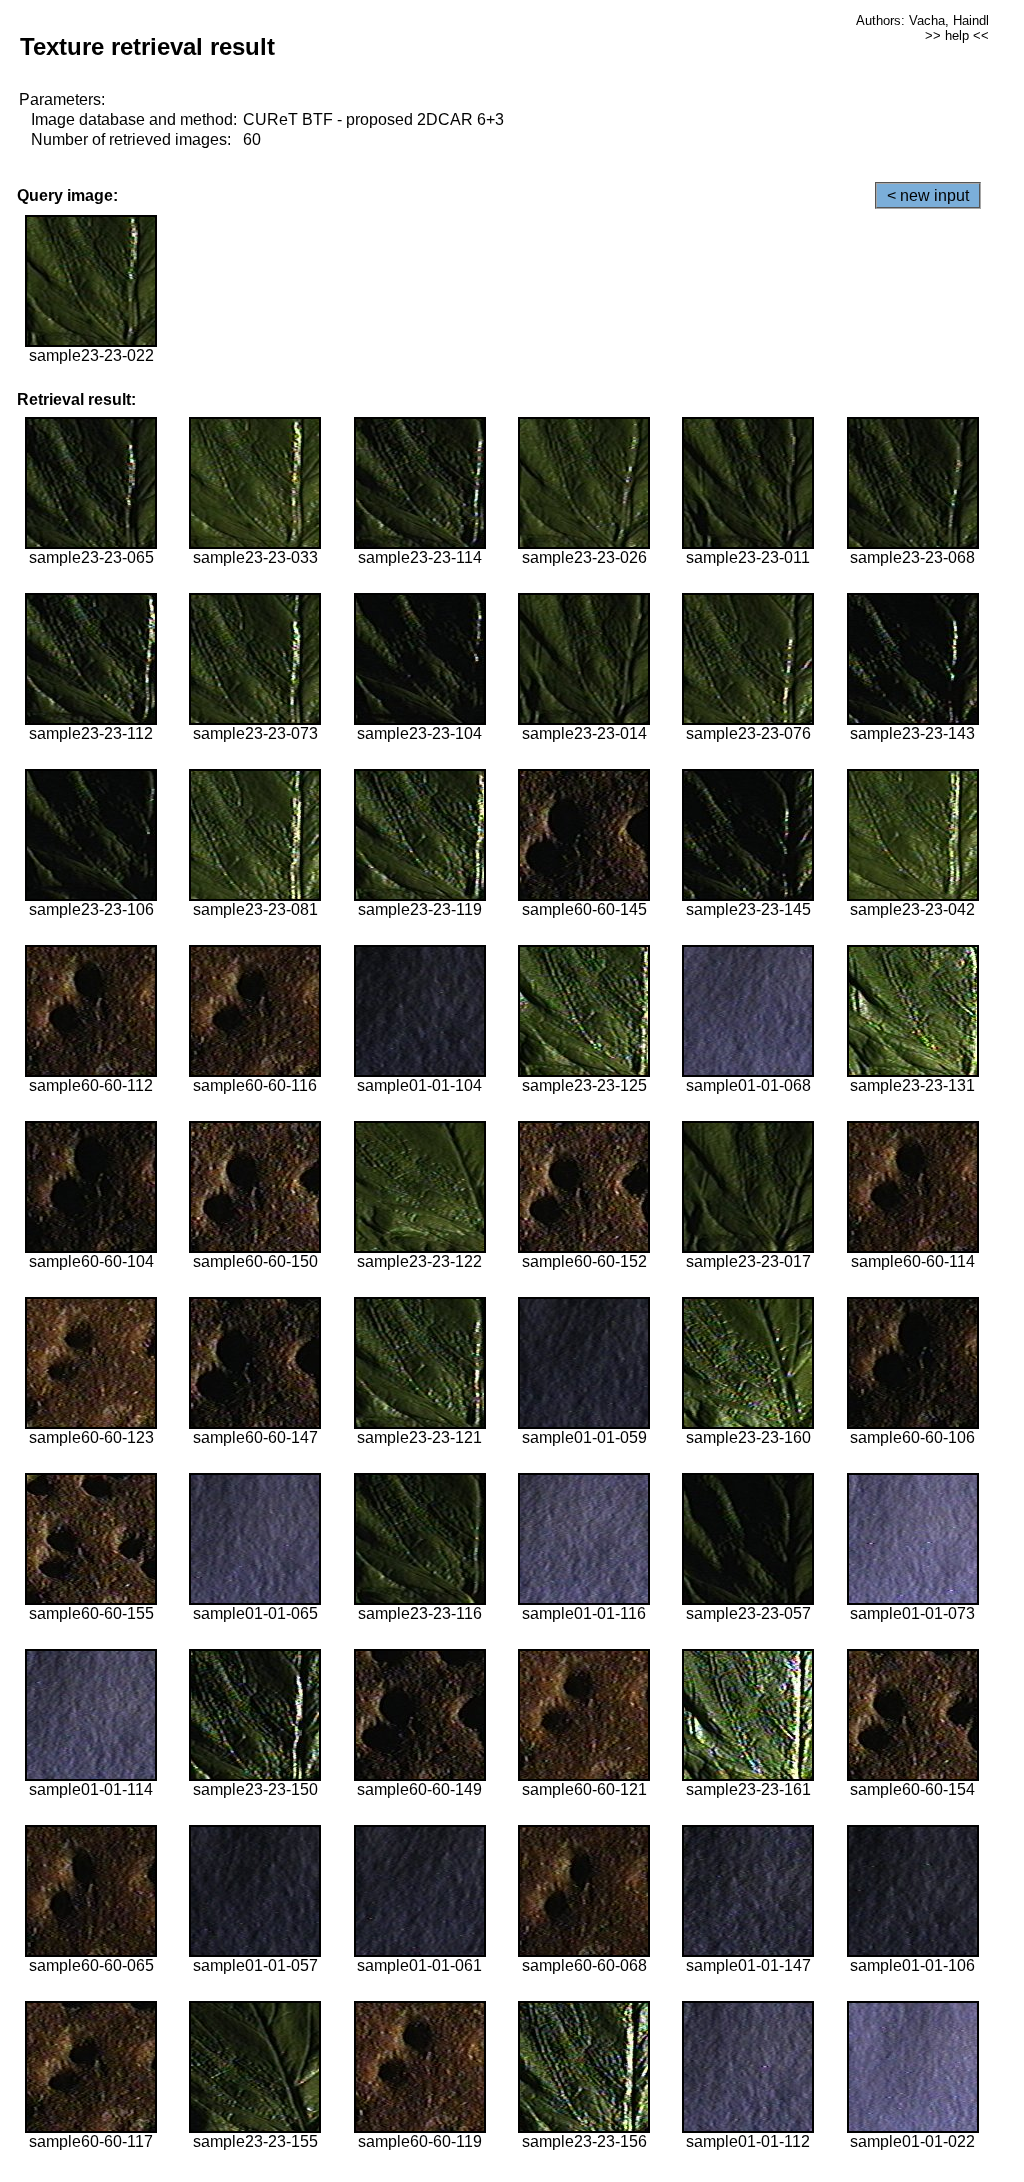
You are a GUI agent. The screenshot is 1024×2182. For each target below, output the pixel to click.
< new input (928, 195)
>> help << (957, 35)
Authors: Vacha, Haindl (922, 20)
